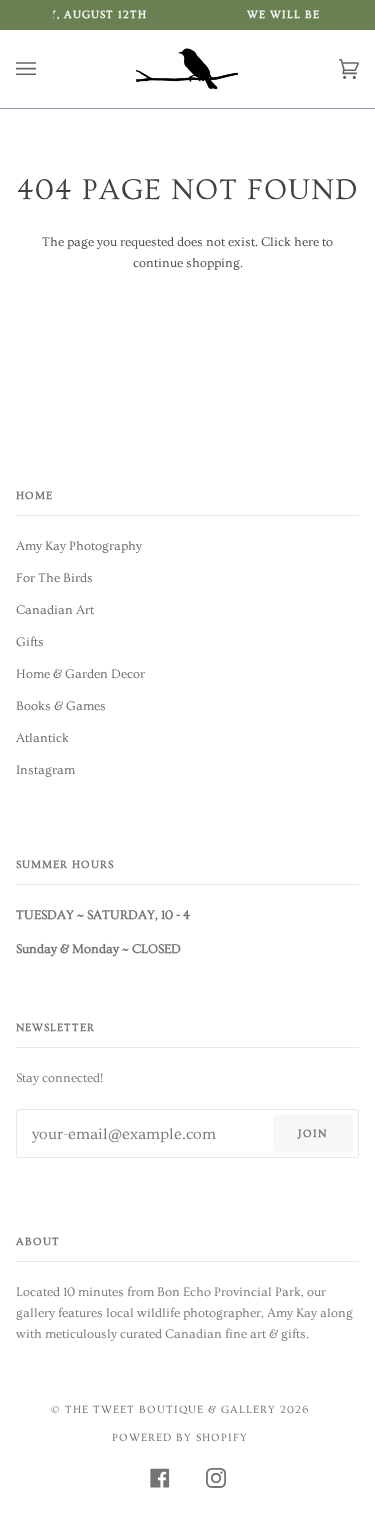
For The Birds (54, 578)
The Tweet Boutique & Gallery (170, 1409)
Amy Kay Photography (79, 546)
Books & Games (61, 706)
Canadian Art (55, 610)
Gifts (30, 642)
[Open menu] (46, 69)
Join (312, 1133)
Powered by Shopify (180, 1437)
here (306, 242)
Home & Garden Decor (80, 674)
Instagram (45, 770)
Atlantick (42, 738)
